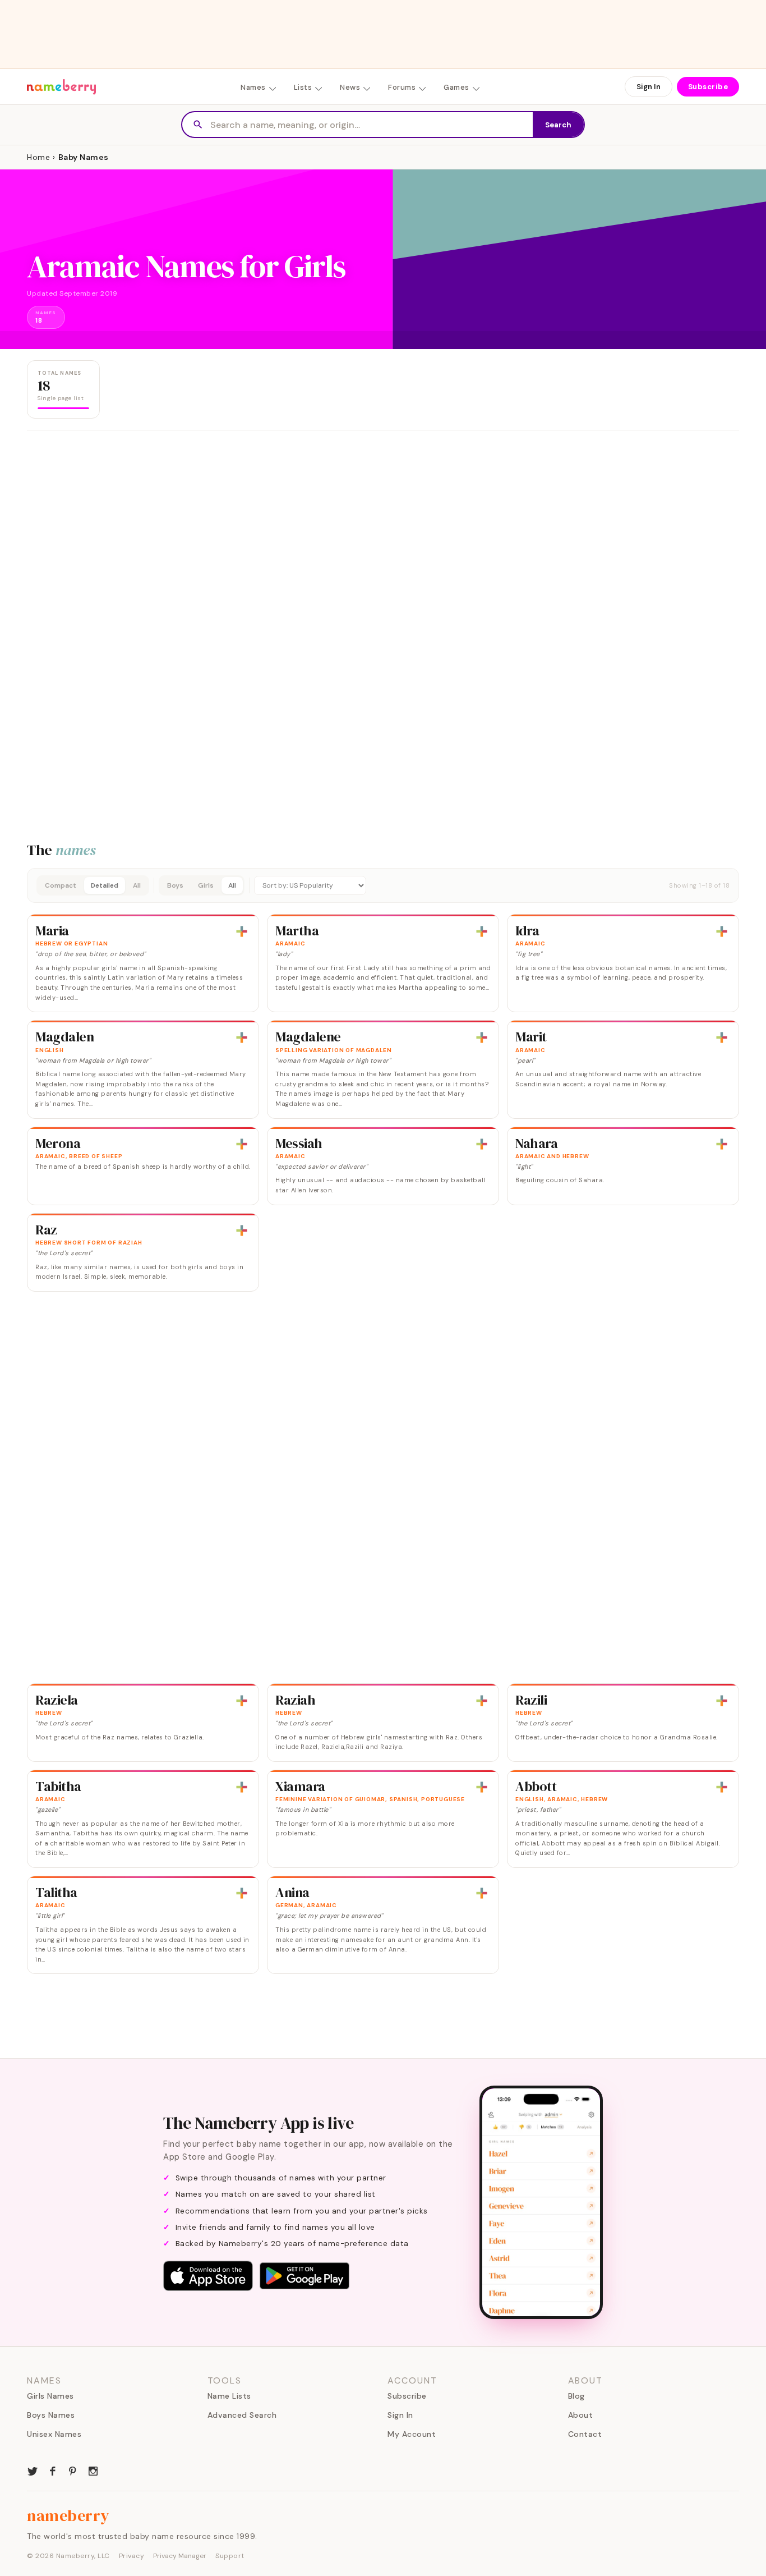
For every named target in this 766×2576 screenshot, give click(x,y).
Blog (576, 2396)
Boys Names (51, 2415)
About (581, 2415)
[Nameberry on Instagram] (93, 2470)
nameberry (68, 2515)
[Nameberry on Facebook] (53, 2470)
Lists (303, 87)
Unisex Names (54, 2434)
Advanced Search (242, 2415)
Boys (175, 885)
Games (456, 87)
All (137, 885)
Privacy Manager (180, 2556)
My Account (412, 2434)
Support (230, 2556)
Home (38, 157)
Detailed (105, 885)
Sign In (649, 87)
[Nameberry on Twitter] (33, 2470)
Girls (206, 885)
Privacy (132, 2556)
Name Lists (229, 2396)
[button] (383, 885)
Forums (402, 87)
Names (253, 87)
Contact (585, 2434)
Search (558, 125)
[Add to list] (242, 931)
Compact (61, 885)
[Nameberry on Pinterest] (73, 2470)
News (350, 87)
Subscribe (708, 87)
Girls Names (50, 2396)
